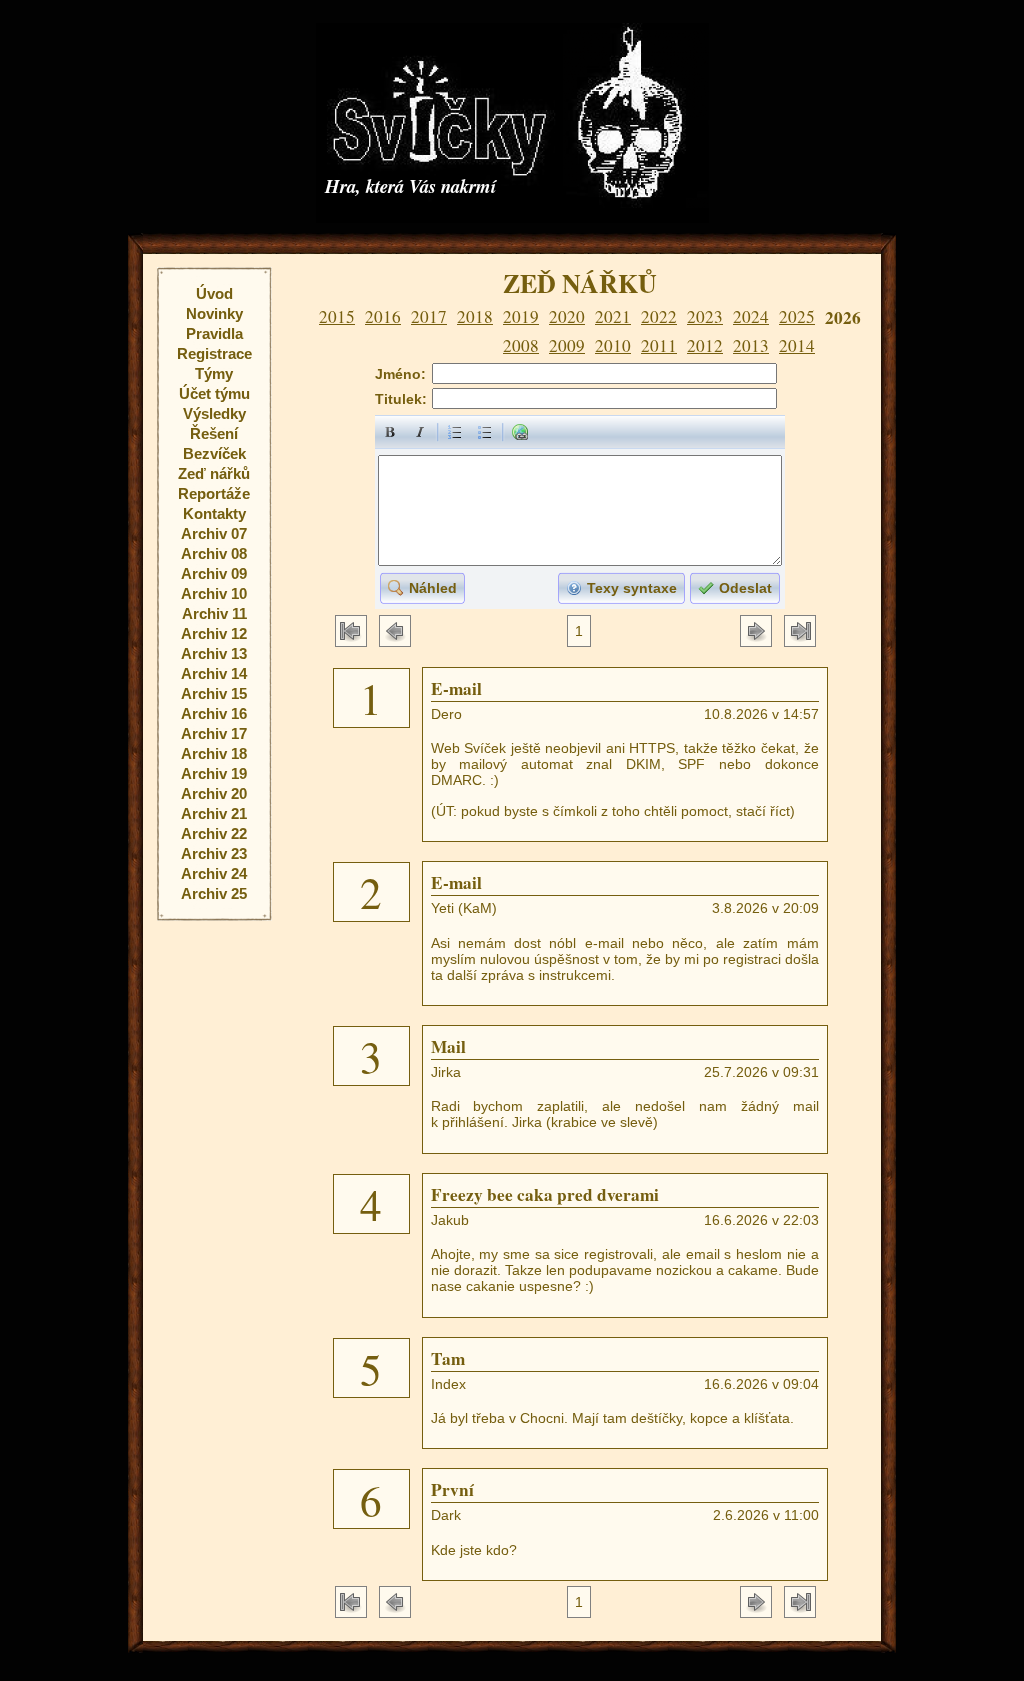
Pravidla (214, 333)
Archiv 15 (214, 693)
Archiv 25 (214, 893)
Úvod (214, 293)
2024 (751, 316)
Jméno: (400, 374)
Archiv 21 (214, 813)
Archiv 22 (214, 833)
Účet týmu (214, 393)
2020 (567, 316)
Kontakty (214, 513)
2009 (567, 345)
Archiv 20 (214, 793)
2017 (429, 316)
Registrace (214, 353)
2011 (659, 345)
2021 (613, 316)
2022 (659, 316)
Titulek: (401, 399)
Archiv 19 (214, 773)
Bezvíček (214, 453)
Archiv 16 (214, 713)
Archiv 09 (214, 573)
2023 (705, 316)
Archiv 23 (214, 853)
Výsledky (214, 413)
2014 (797, 345)
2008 (521, 345)
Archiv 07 (214, 533)
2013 (751, 345)
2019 (521, 316)
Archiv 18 (214, 753)
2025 (797, 316)
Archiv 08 (214, 553)
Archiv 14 (214, 673)
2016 (383, 316)
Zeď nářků (214, 473)
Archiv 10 (214, 593)
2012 (705, 345)
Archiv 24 (214, 873)
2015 (337, 316)
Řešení (214, 433)
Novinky (214, 313)
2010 (613, 345)
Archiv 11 (214, 613)
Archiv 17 (214, 733)
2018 (475, 316)
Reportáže (214, 493)
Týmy (214, 373)
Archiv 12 (214, 633)
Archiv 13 (214, 653)
